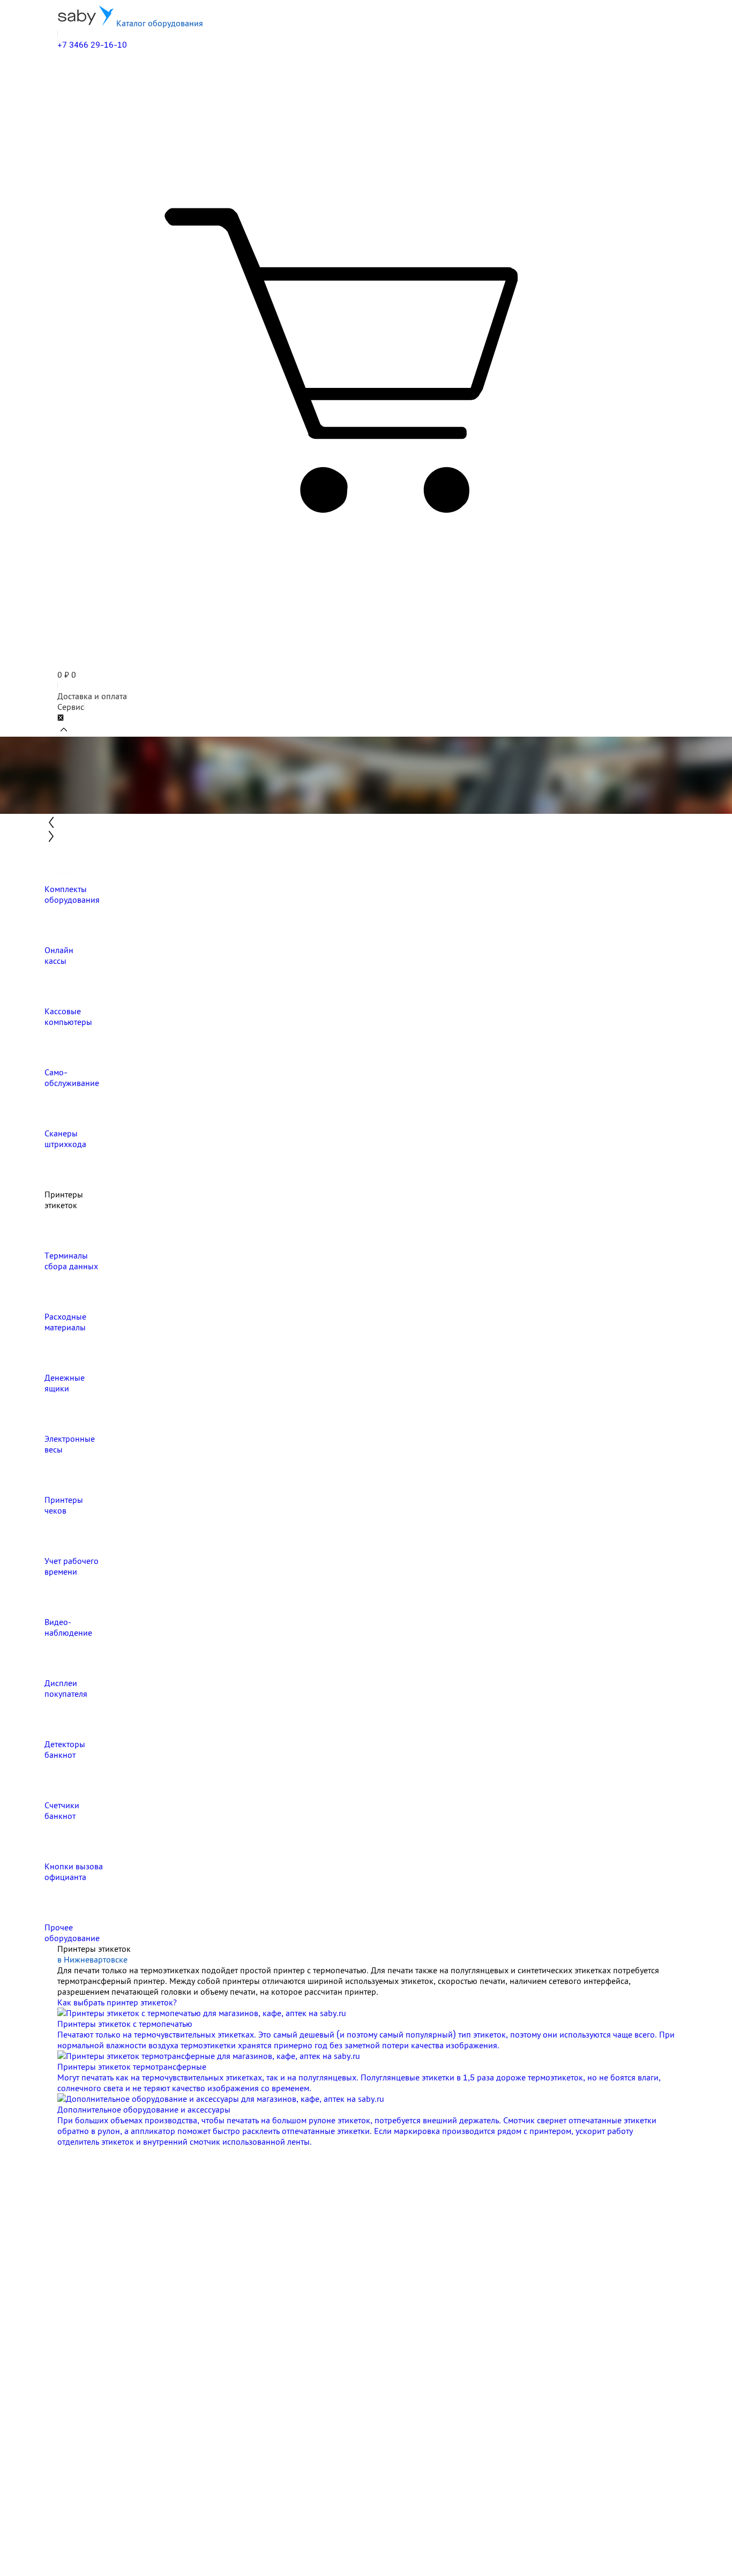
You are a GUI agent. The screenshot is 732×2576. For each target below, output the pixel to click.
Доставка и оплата (92, 696)
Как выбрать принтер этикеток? (117, 2002)
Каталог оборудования (159, 23)
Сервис (71, 707)
